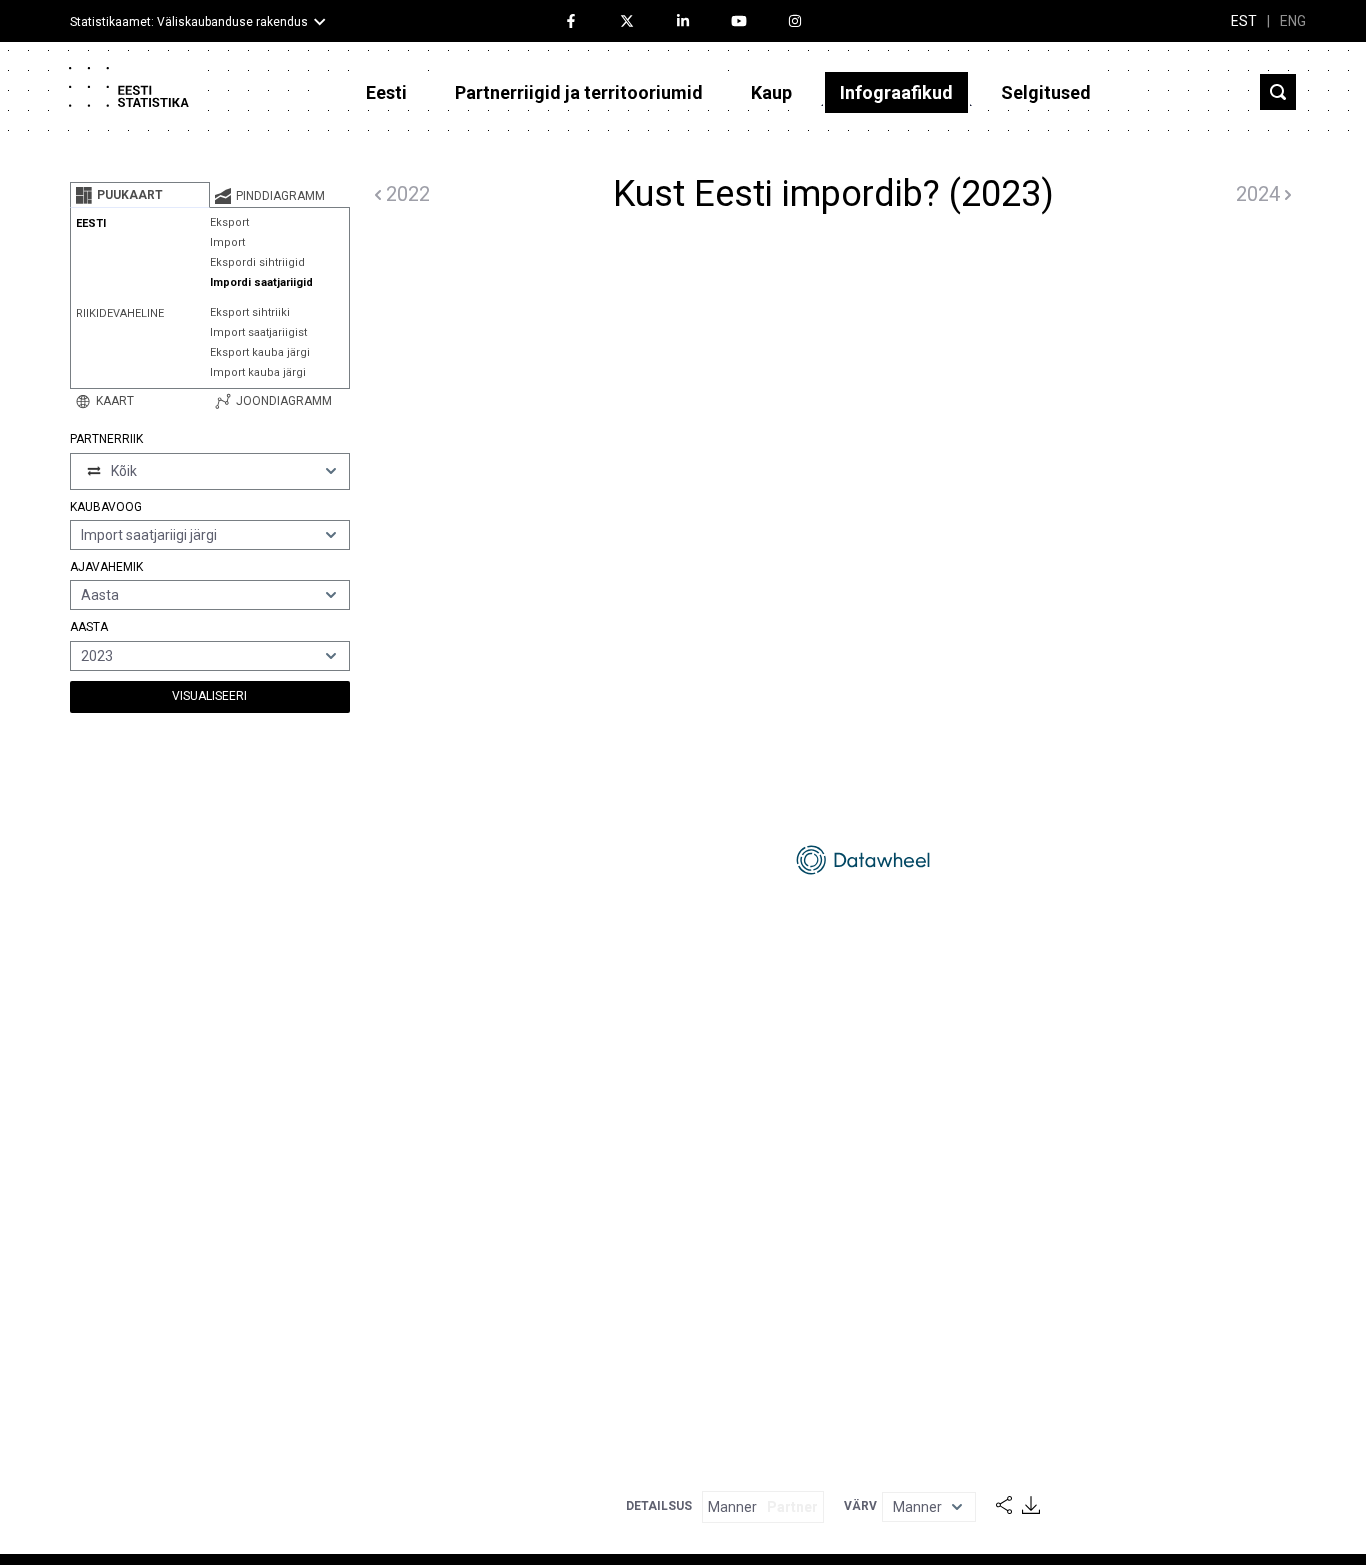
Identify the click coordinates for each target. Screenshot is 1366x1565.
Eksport (229, 222)
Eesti (386, 92)
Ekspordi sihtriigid (257, 262)
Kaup (771, 92)
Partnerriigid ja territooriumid (579, 92)
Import (227, 242)
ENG (1293, 21)
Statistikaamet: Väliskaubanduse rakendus (189, 22)
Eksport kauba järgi (260, 352)
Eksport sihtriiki (250, 312)
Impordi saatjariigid (261, 282)
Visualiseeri (209, 696)
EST (1244, 21)
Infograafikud (896, 92)
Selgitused (1046, 92)
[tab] (140, 195)
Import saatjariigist (258, 332)
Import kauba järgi (258, 372)
